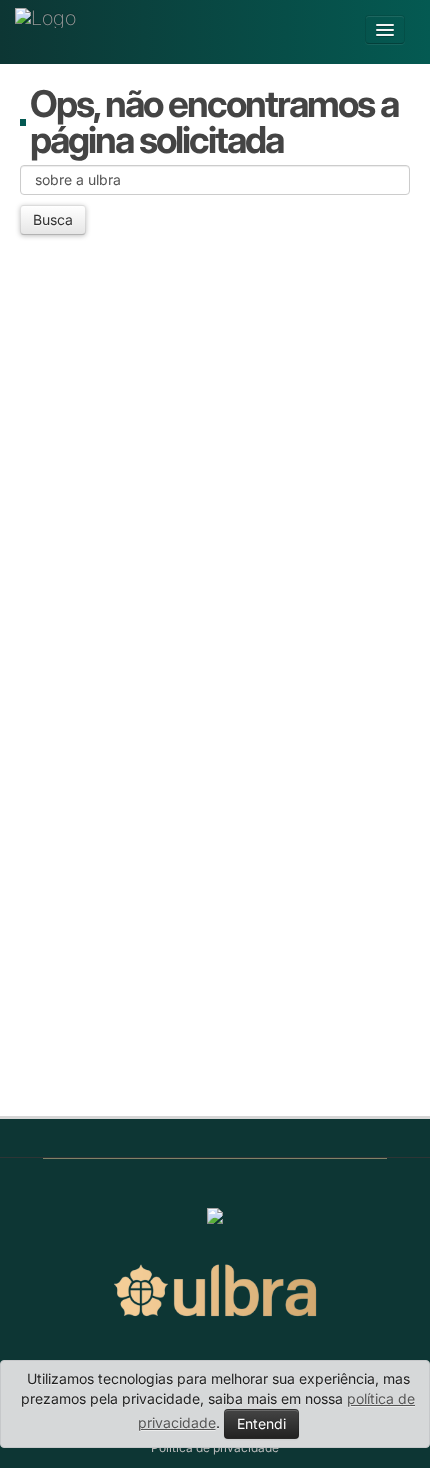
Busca (53, 219)
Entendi (261, 1423)
